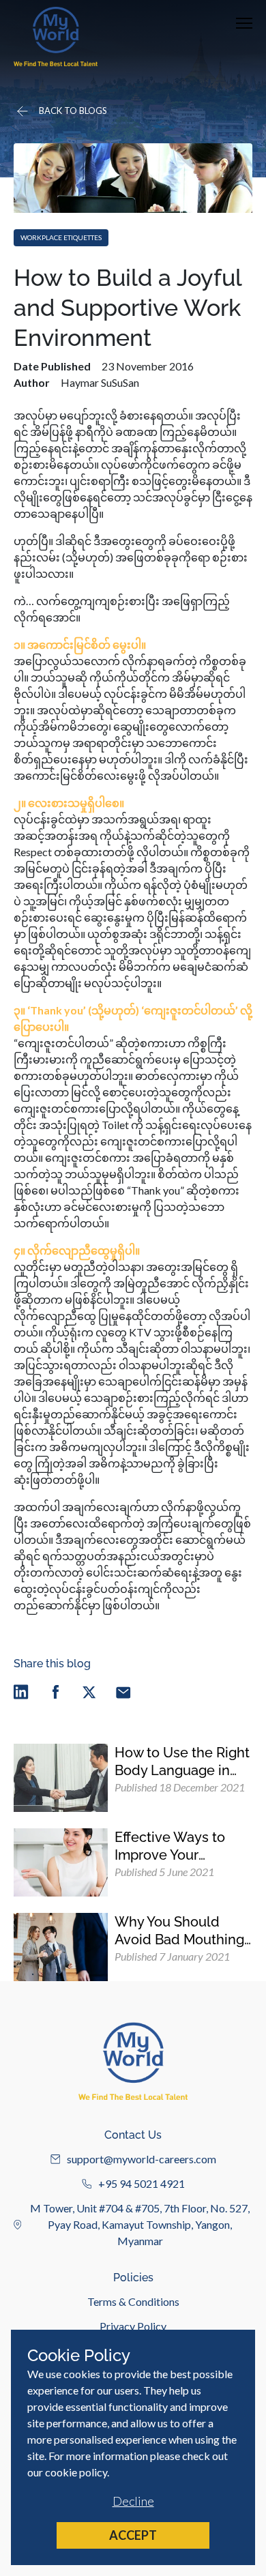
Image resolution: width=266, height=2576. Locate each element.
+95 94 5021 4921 (142, 2183)
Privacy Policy (133, 2326)
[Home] (56, 36)
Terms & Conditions (133, 2301)
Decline (133, 2501)
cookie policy (76, 2472)
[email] (123, 1692)
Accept (133, 2535)
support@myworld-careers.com (142, 2159)
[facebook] (55, 1692)
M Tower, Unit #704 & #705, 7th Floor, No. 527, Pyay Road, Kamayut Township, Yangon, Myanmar (140, 2224)
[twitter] (89, 1692)
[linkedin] (21, 1692)
